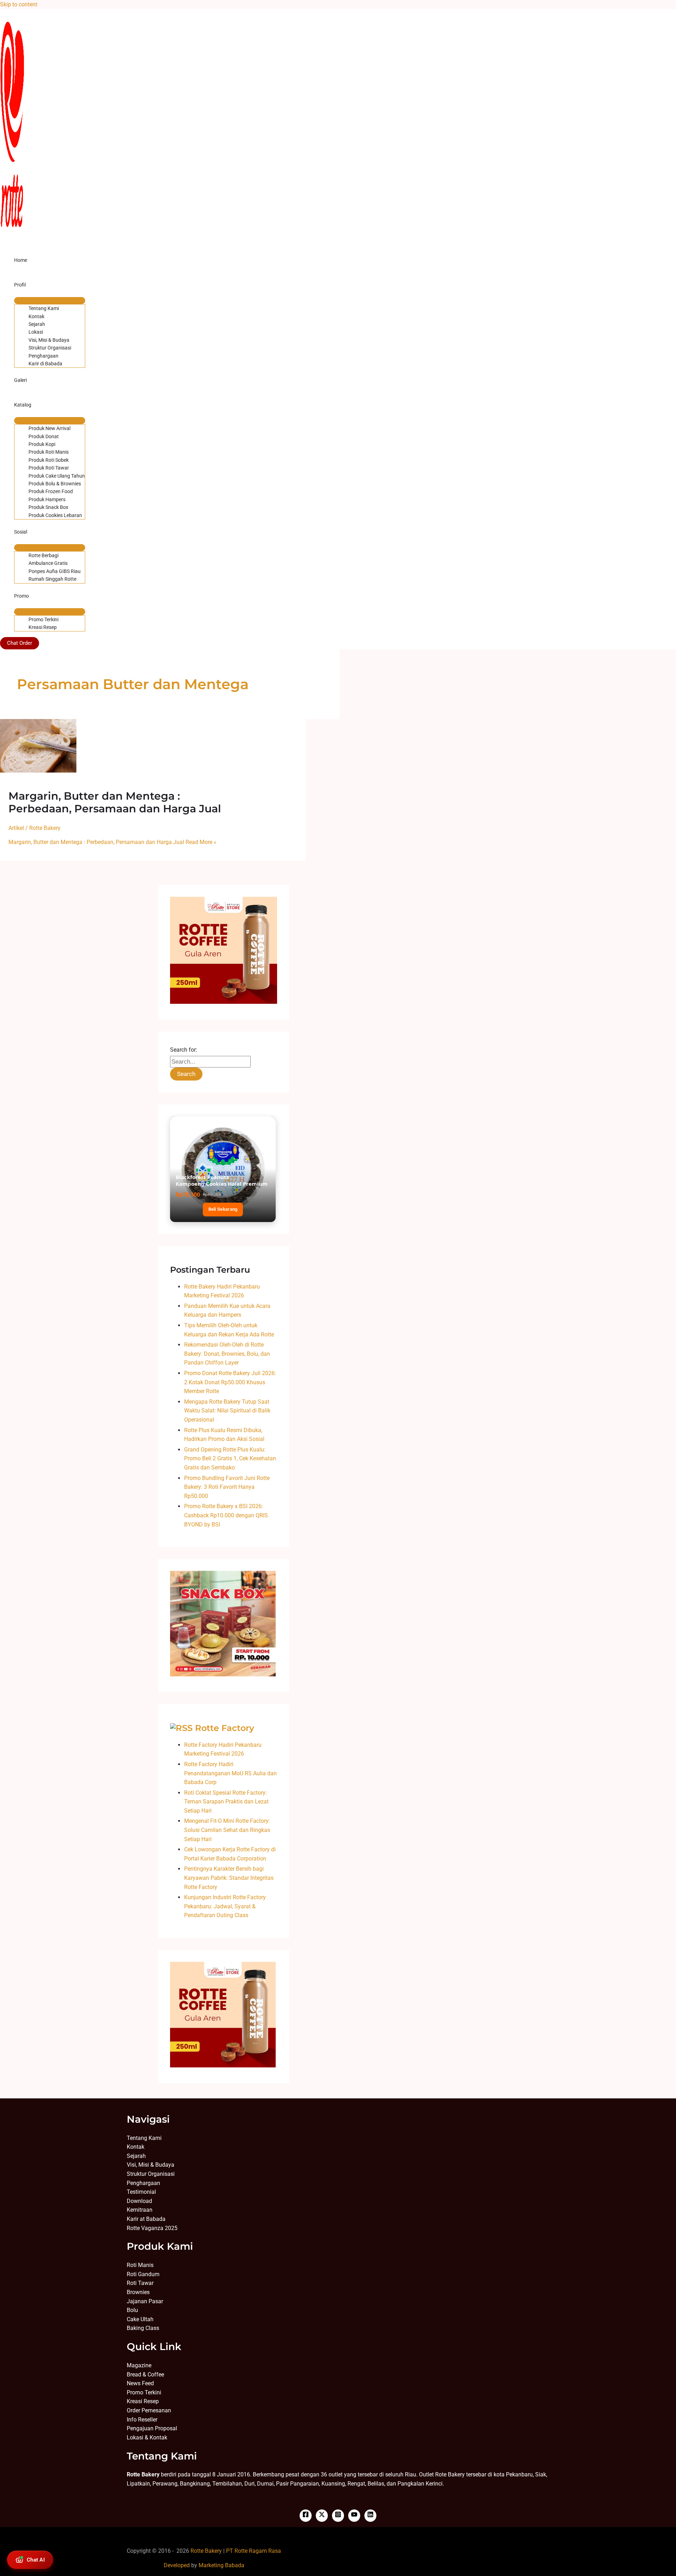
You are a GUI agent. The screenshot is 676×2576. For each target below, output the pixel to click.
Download (139, 2201)
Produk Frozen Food (51, 491)
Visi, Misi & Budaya (49, 340)
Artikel (16, 828)
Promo (21, 596)
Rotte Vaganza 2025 (152, 2228)
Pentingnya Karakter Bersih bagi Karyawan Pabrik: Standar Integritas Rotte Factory (229, 1878)
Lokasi (36, 332)
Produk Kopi (42, 444)
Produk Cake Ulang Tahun (57, 476)
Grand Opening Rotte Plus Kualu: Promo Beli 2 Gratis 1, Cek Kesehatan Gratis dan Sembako (230, 1459)
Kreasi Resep (43, 627)
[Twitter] (322, 2516)
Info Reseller (142, 2420)
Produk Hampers (47, 499)
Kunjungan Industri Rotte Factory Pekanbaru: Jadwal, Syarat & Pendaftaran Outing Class (225, 1906)
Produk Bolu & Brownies (55, 484)
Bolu (132, 2310)
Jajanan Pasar (145, 2301)
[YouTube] (354, 2516)
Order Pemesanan (149, 2410)
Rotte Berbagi (43, 555)
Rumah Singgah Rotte (52, 579)
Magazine (139, 2365)
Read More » (112, 842)
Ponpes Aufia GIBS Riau (55, 571)
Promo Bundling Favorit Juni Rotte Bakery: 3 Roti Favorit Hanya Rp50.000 (227, 1487)
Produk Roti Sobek (49, 460)
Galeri (20, 380)
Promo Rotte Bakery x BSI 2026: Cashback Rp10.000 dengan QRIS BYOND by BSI (226, 1515)
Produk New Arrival (49, 428)
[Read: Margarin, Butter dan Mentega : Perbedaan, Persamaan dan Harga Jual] (38, 771)
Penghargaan (43, 356)
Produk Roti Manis (49, 452)
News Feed (140, 2383)
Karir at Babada (146, 2219)
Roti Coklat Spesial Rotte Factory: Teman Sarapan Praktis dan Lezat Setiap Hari (226, 1802)
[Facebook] (306, 2516)
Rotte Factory (225, 1728)
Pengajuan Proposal (152, 2428)
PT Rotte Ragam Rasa (254, 2551)
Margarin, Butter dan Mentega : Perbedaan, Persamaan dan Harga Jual (115, 802)
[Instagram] (338, 2516)
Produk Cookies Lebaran (55, 515)
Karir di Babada (45, 364)
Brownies (138, 2292)
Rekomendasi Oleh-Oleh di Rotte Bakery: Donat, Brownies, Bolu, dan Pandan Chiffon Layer (227, 1354)
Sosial (21, 532)
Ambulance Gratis (48, 563)
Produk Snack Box (48, 507)
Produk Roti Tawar (49, 468)
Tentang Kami (44, 308)
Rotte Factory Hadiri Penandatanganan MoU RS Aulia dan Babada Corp (230, 1773)
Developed (177, 2565)
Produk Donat (44, 436)
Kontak (36, 316)
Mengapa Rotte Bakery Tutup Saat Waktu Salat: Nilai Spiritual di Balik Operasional (227, 1411)
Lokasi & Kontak (147, 2438)
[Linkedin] (370, 2516)
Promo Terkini (43, 619)
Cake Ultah (140, 2319)
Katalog (23, 405)
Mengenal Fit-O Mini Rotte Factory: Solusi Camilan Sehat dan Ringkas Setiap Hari (227, 1830)
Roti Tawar (140, 2283)
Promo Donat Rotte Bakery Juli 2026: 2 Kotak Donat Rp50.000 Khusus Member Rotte (230, 1382)
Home (21, 260)
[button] (20, 643)
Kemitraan (140, 2210)
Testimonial (141, 2192)
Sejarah (37, 324)
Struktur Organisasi (50, 348)
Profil (20, 285)
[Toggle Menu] (50, 301)
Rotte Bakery (206, 2551)
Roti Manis (140, 2265)
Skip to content (19, 4)
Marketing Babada (221, 2565)
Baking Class (143, 2328)
